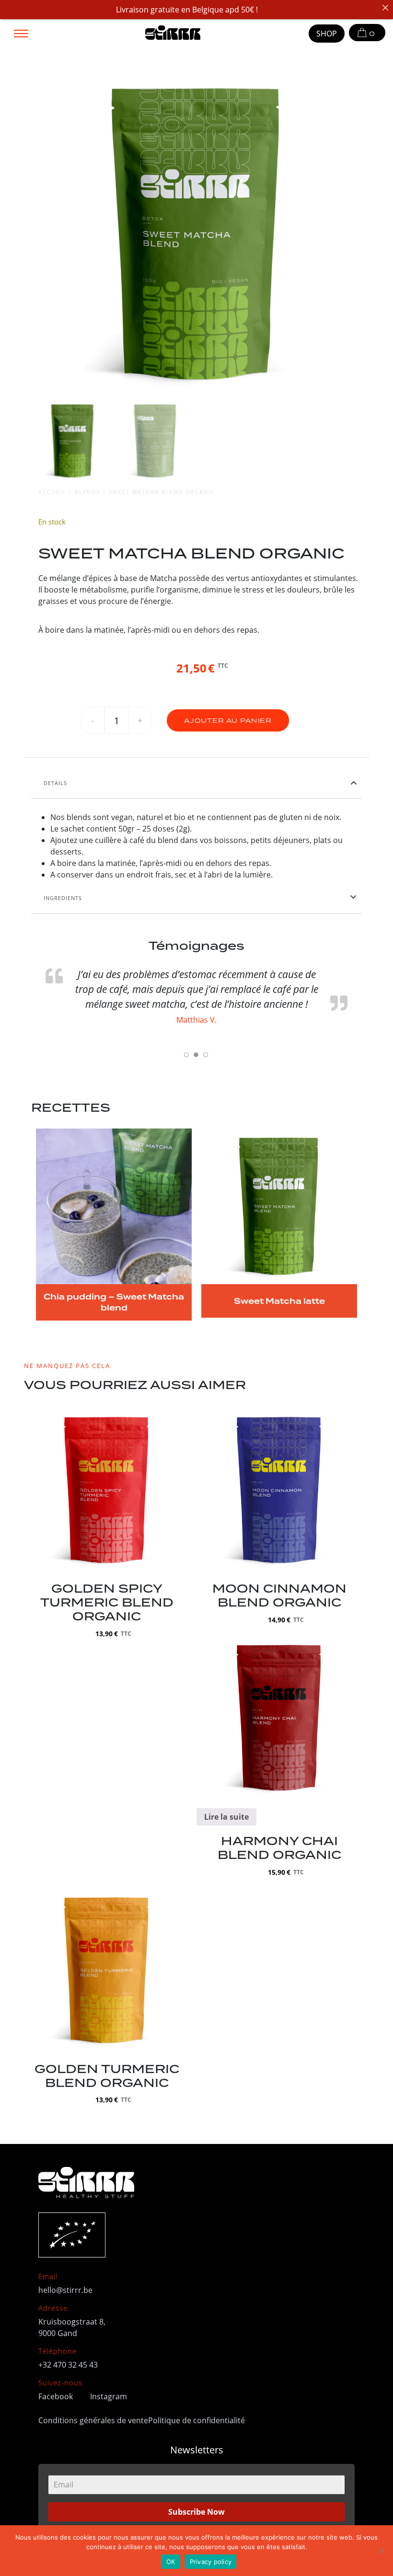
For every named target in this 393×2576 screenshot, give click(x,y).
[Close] (385, 8)
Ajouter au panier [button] (107, 1515)
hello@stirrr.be (65, 2290)
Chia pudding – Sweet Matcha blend (114, 1302)
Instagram (109, 2396)
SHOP (327, 33)
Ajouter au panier (228, 721)
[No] (381, 2551)
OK (171, 2562)
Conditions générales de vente (93, 2420)
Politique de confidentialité (196, 2420)
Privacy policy (211, 2562)
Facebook (57, 2396)
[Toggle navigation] (21, 33)
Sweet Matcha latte (279, 1301)
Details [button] (55, 783)
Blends (87, 492)
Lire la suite (226, 1817)
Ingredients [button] (63, 898)
